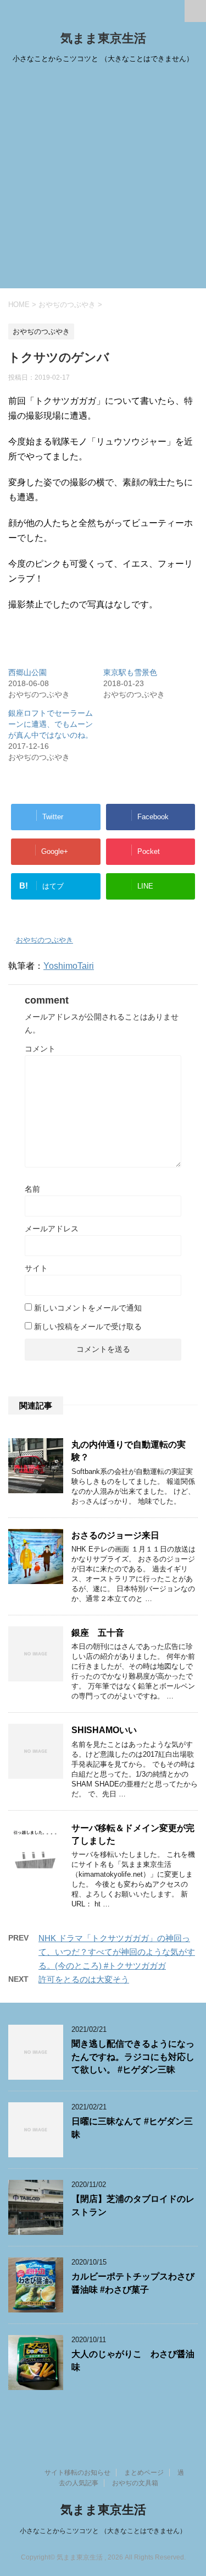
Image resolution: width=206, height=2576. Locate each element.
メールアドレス (52, 1229)
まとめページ (144, 2473)
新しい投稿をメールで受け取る (88, 1327)
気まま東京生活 (103, 38)
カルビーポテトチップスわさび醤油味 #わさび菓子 (133, 2283)
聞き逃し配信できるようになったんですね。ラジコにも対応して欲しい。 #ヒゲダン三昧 (133, 2057)
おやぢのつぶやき (44, 940)
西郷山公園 (27, 672)
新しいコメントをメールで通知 (88, 1308)
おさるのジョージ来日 (115, 1535)
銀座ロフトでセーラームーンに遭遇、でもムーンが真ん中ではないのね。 (51, 724)
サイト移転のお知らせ (77, 2473)
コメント (40, 1049)
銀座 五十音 (98, 1633)
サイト (36, 1268)
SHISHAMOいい (104, 1730)
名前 (32, 1189)
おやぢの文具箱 (135, 2483)
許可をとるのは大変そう (84, 1979)
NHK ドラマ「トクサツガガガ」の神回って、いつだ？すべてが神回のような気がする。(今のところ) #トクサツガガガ (117, 1952)
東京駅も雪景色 (130, 672)
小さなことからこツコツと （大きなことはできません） (103, 2531)
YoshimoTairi (69, 966)
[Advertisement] (103, 180)
